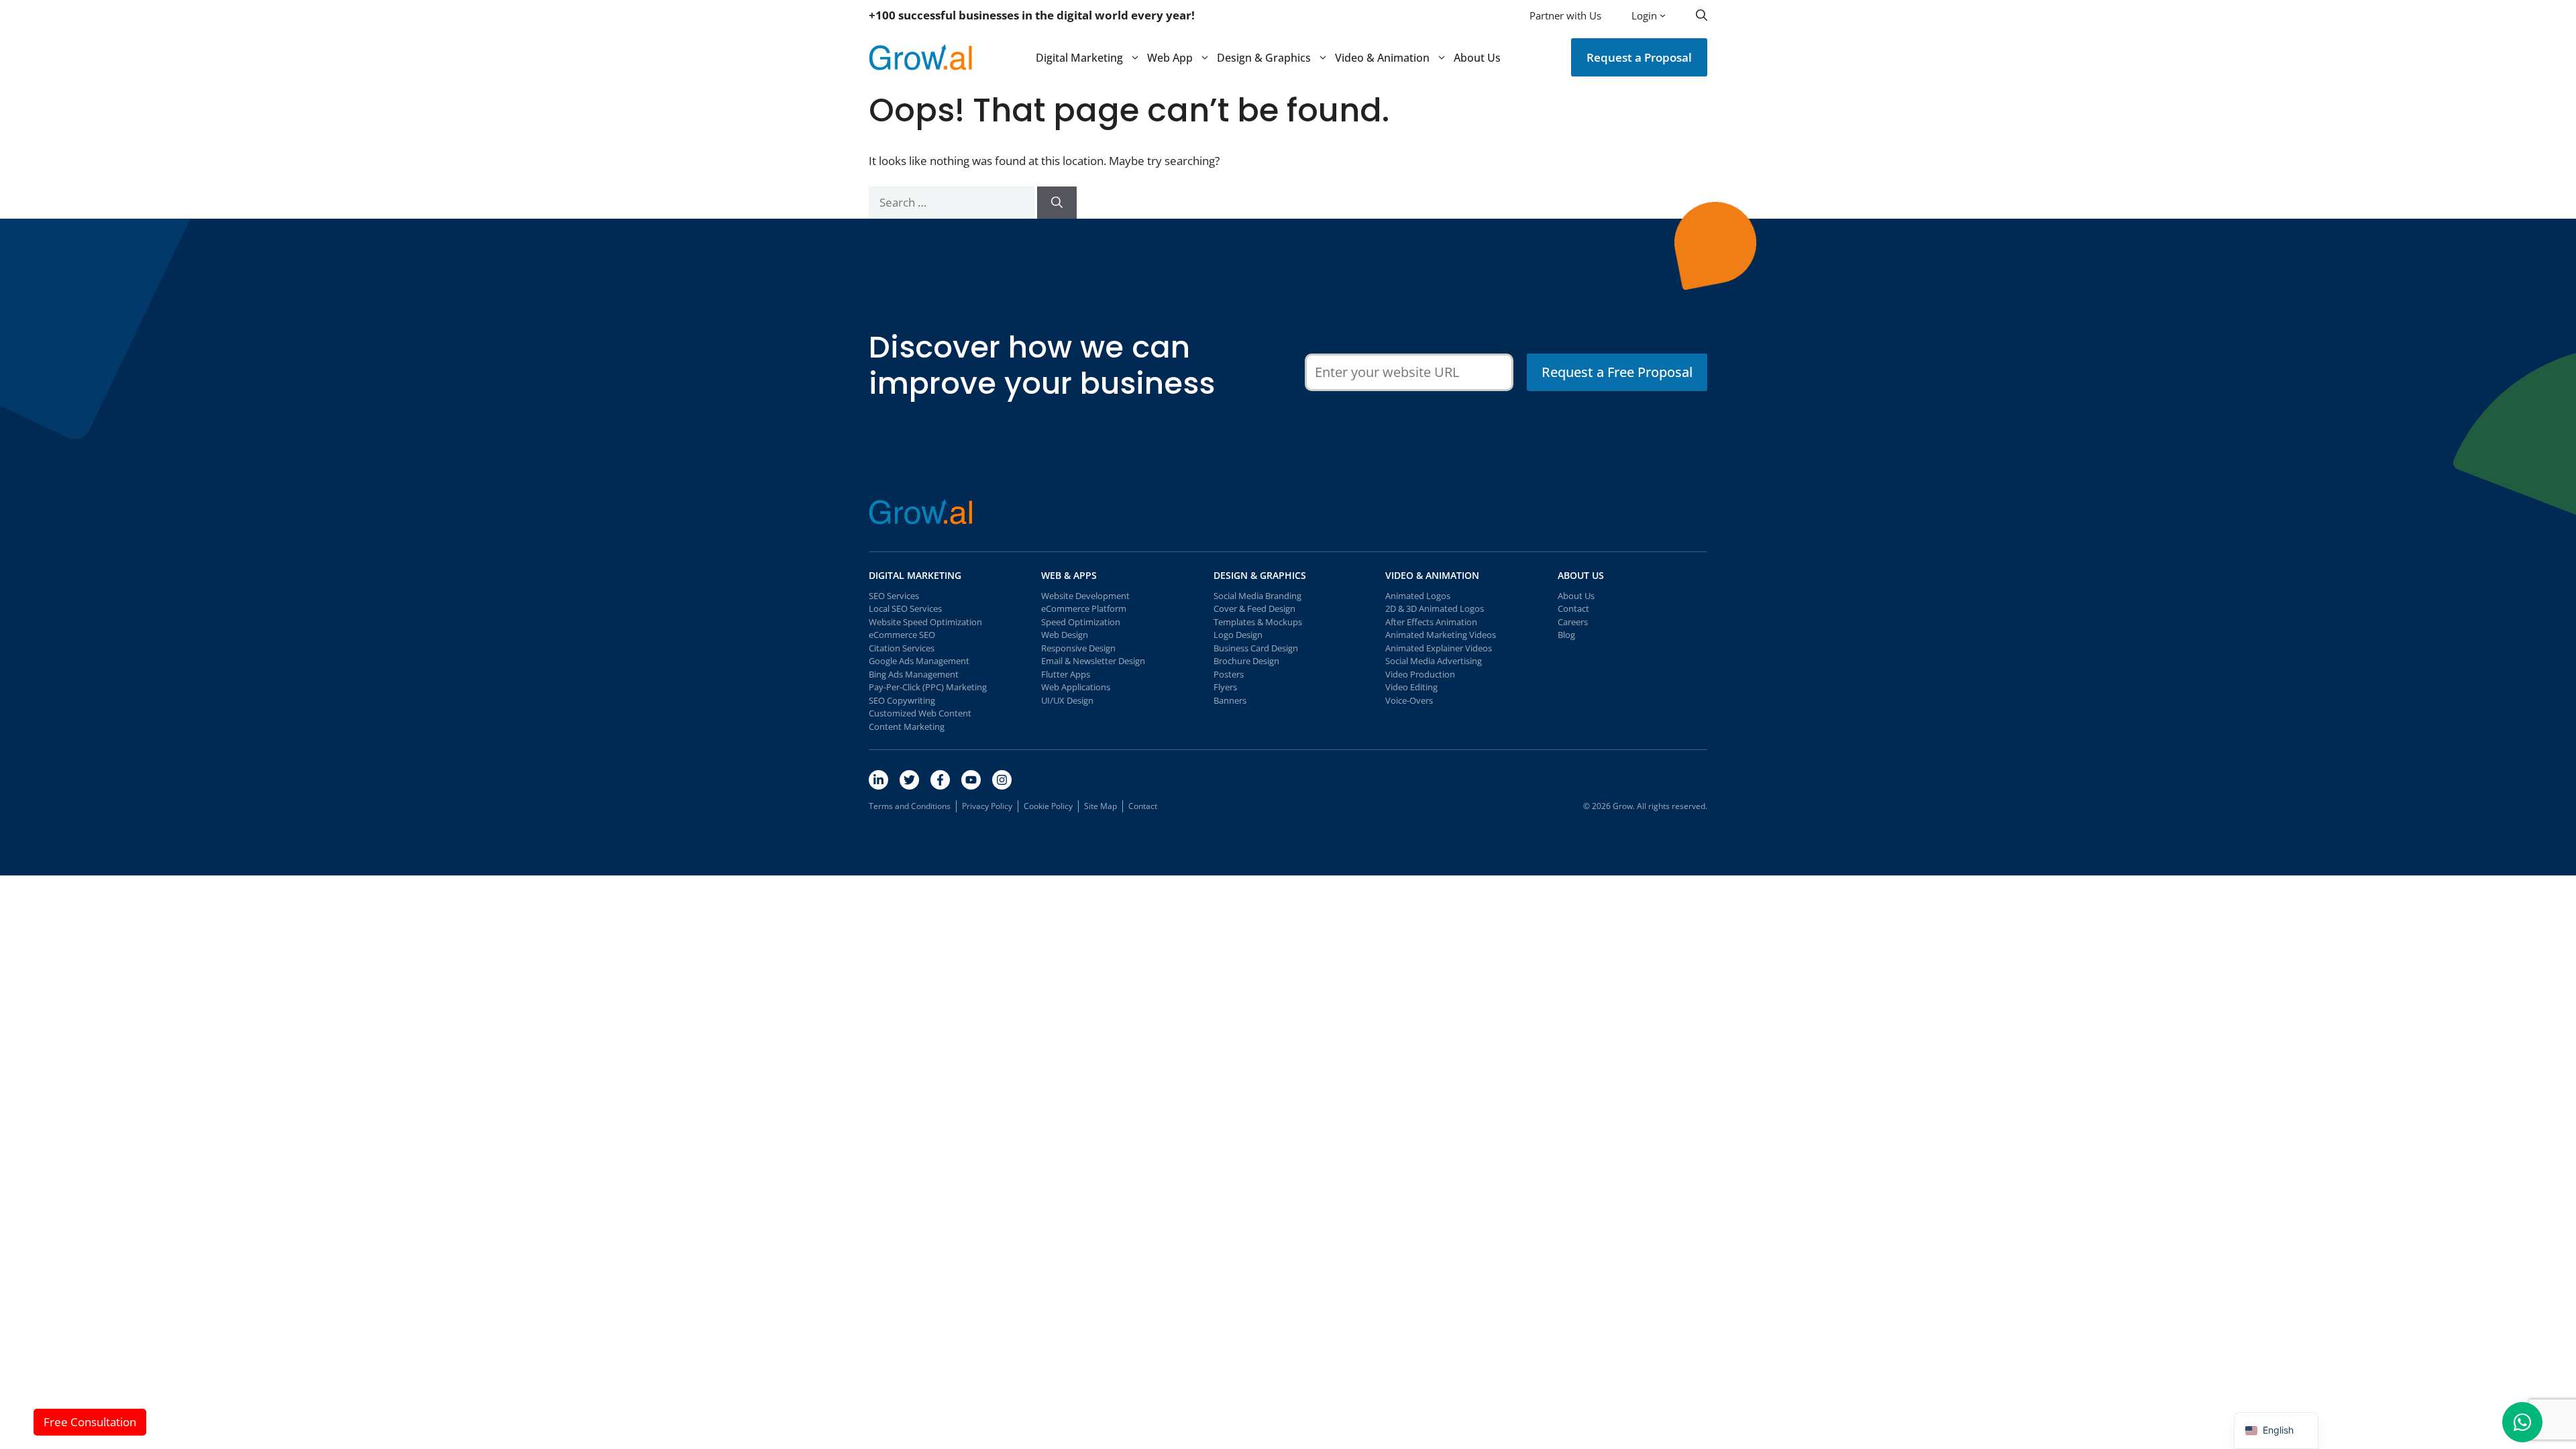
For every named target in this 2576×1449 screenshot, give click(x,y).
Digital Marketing (1079, 58)
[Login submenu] (1663, 15)
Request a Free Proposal (1617, 372)
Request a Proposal (1639, 57)
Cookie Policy (1048, 806)
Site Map (1101, 806)
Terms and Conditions (910, 806)
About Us (1477, 58)
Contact (1143, 806)
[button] (1702, 15)
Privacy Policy (987, 806)
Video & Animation (1382, 58)
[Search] (1057, 203)
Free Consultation (90, 1422)
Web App (1170, 58)
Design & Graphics (1264, 58)
